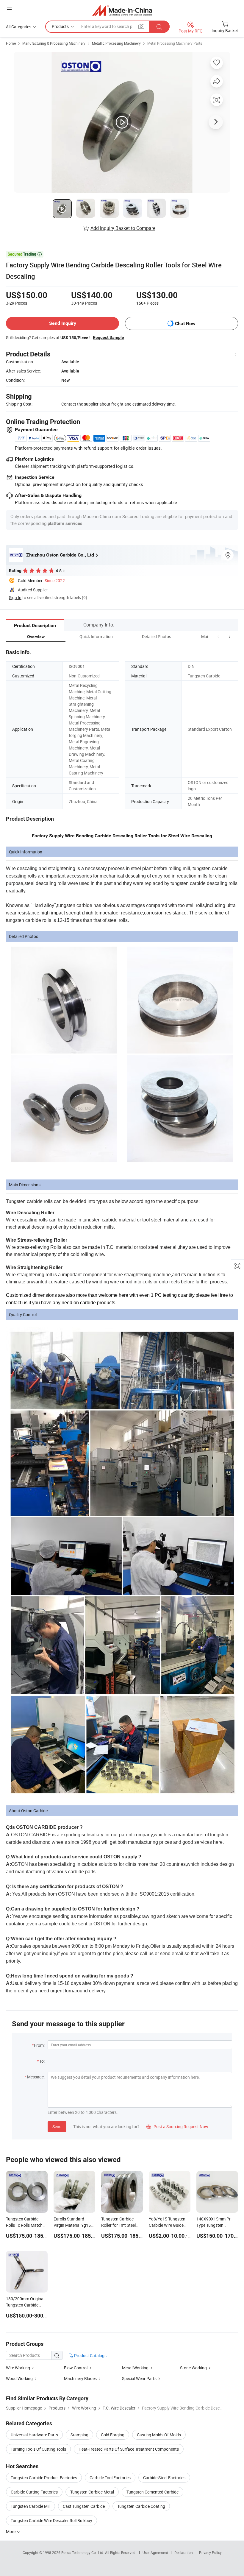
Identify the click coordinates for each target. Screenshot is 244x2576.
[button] (218, 636)
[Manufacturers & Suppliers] (122, 10)
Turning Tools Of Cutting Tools (38, 2449)
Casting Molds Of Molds (159, 2435)
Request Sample (108, 337)
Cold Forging (113, 2435)
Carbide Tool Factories (110, 2478)
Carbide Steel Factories (164, 2478)
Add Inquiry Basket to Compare (123, 228)
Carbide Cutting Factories (34, 2492)
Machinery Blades (80, 2378)
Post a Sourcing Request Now (177, 2127)
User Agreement (155, 2552)
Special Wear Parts (139, 2378)
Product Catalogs (90, 2356)
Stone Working (193, 2368)
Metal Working (135, 2368)
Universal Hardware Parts (34, 2435)
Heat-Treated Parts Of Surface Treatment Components (129, 2449)
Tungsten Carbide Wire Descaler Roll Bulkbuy (51, 2520)
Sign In (15, 597)
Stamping (79, 2435)
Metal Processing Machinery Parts (175, 43)
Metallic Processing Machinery (116, 43)
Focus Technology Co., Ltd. (83, 2552)
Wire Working (18, 2368)
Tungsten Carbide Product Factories (44, 2478)
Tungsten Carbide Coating (141, 2506)
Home (11, 43)
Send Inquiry (63, 323)
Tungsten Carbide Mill (30, 2506)
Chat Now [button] (185, 324)
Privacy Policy (210, 2552)
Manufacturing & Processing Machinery (54, 43)
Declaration (184, 2552)
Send (57, 2127)
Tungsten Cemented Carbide (152, 2492)
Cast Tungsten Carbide (84, 2506)
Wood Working (20, 2378)
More (11, 2531)
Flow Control (76, 2368)
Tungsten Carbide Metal (92, 2492)
